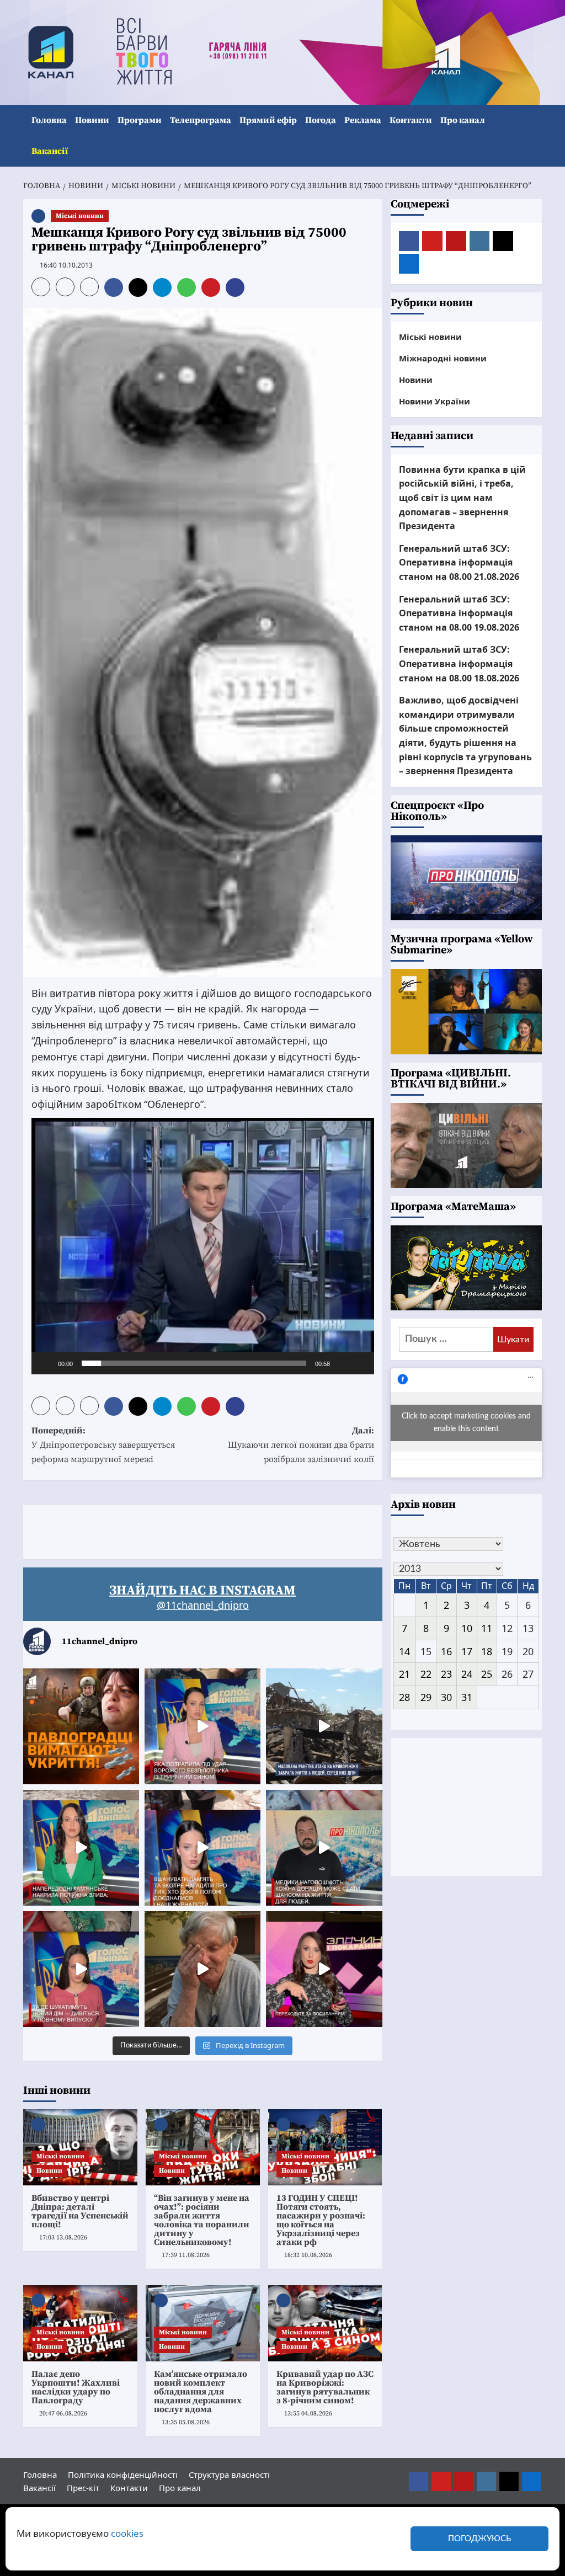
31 (467, 1697)
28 (404, 1697)
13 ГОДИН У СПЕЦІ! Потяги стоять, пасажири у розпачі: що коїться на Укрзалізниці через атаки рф (321, 2220)
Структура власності (229, 2474)
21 (404, 1674)
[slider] (194, 1363)
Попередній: (103, 1445)
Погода (321, 120)
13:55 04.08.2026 (308, 2414)
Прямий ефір (268, 120)
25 (487, 1674)
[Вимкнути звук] (342, 1363)
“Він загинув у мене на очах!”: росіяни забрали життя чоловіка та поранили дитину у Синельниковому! (202, 2220)
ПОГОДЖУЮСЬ (479, 2539)
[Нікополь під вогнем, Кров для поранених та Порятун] (324, 1848)
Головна (49, 120)
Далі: (301, 1445)
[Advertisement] (224, 1530)
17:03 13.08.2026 (63, 2238)
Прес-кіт (83, 2488)
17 (467, 1651)
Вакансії (50, 151)
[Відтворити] (46, 1363)
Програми (140, 120)
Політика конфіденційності (123, 2474)
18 (487, 1651)
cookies (127, 2533)
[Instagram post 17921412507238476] (324, 1726)
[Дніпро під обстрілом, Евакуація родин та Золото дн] (81, 1969)
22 (426, 1674)
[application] (203, 1246)
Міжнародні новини (443, 358)
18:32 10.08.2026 (308, 2255)
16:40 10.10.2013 (66, 265)
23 (446, 1674)
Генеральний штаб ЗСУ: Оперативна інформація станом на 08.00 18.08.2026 (459, 663)
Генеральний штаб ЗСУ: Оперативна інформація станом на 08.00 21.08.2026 (459, 562)
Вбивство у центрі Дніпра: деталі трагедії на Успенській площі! (80, 2211)
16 (446, 1651)
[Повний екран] (360, 1363)
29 (426, 1697)
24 (467, 1674)
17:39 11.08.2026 (186, 2255)
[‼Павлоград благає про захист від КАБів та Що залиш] (81, 1726)
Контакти (411, 120)
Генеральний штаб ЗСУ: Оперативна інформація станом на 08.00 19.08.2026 (459, 613)
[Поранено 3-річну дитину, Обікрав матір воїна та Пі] (81, 1848)
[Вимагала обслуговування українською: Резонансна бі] (324, 1969)
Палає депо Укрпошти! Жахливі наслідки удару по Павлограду (76, 2387)
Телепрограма (201, 120)
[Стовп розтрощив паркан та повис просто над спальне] (202, 1848)
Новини (92, 120)
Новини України (435, 401)
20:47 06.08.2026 (63, 2414)
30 (446, 1697)
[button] (535, 136)
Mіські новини (80, 216)
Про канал (463, 120)
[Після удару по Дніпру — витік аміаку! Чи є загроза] (202, 1969)
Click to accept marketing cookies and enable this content (466, 1423)
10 (467, 1628)
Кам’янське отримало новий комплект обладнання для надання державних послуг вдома (201, 2392)
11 (487, 1628)
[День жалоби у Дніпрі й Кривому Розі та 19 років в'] (202, 1726)
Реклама (363, 120)
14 (404, 1651)
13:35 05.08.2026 (186, 2422)
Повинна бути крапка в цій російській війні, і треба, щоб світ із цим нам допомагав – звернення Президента (462, 498)
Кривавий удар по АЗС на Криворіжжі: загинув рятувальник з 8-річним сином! (325, 2387)
